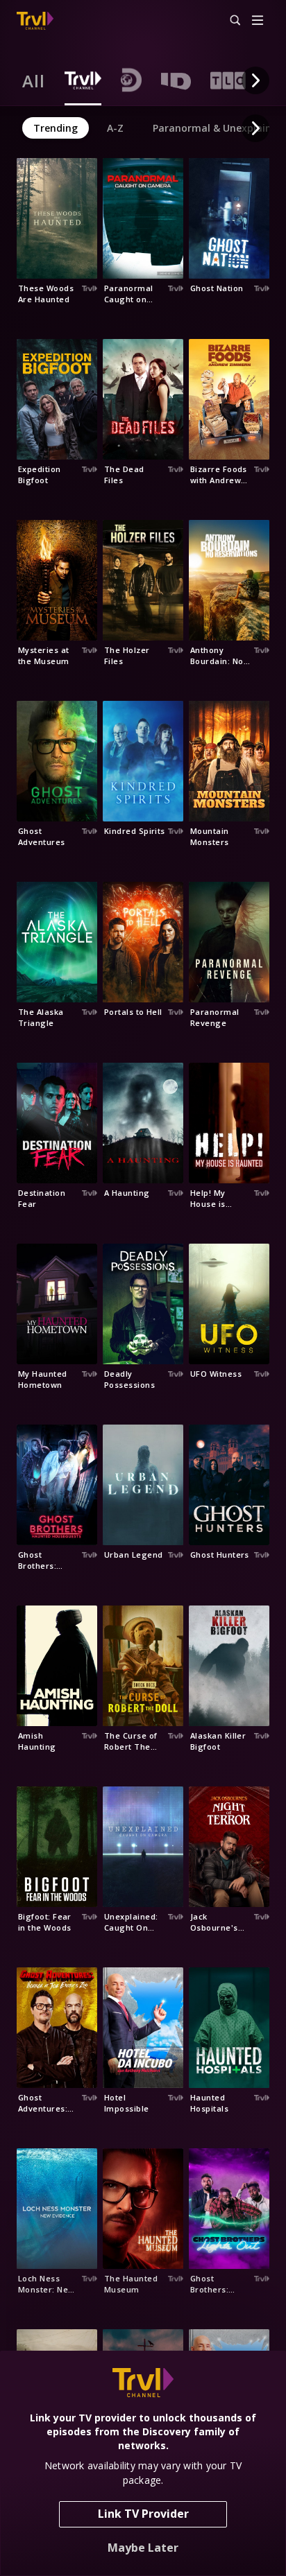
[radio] (34, 80)
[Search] (229, 21)
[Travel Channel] (35, 21)
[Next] (255, 80)
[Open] (258, 21)
